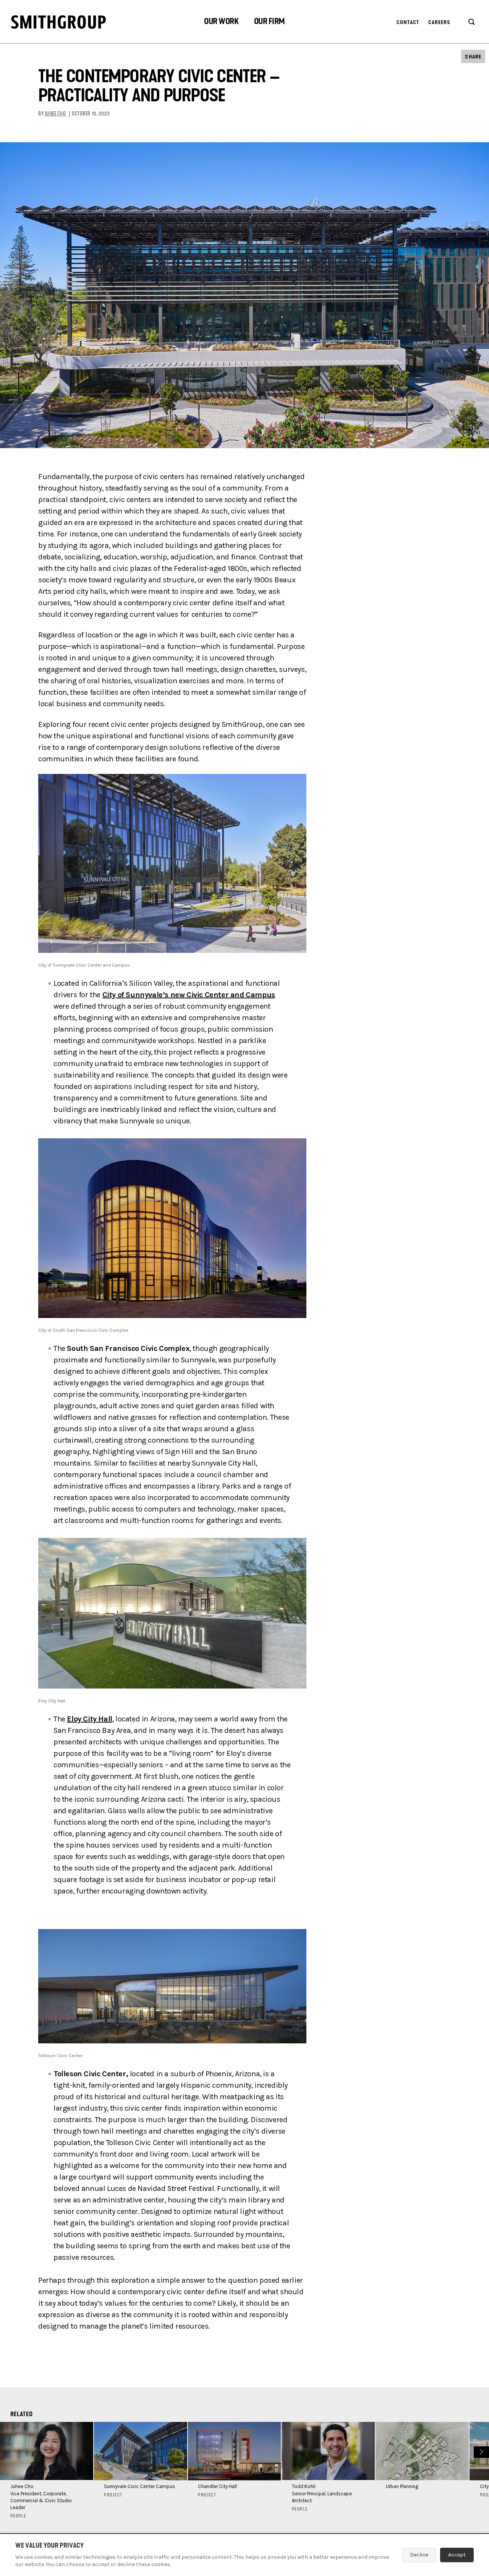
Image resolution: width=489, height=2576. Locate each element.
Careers (440, 22)
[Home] (58, 22)
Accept (457, 2555)
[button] (221, 22)
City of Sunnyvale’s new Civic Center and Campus (189, 995)
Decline (419, 2555)
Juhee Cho (55, 114)
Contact (408, 22)
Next (480, 2451)
